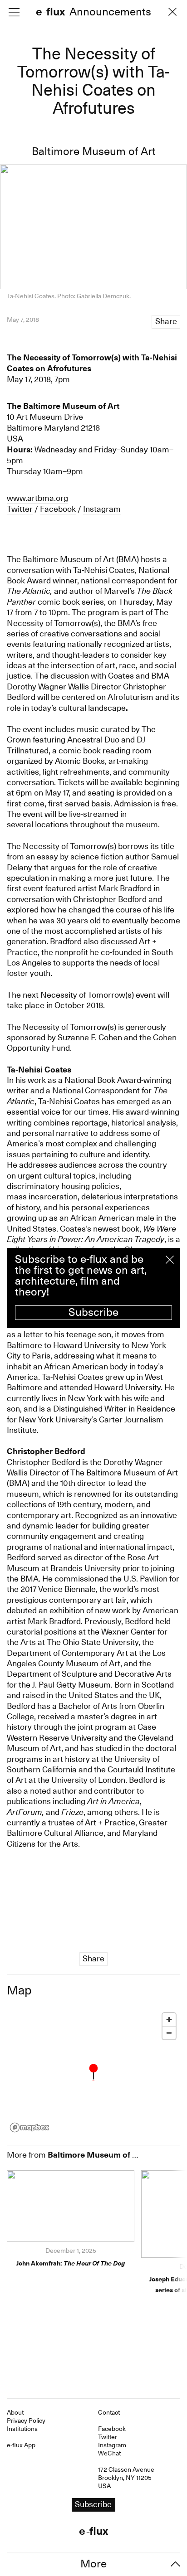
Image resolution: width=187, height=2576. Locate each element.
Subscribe (93, 1312)
